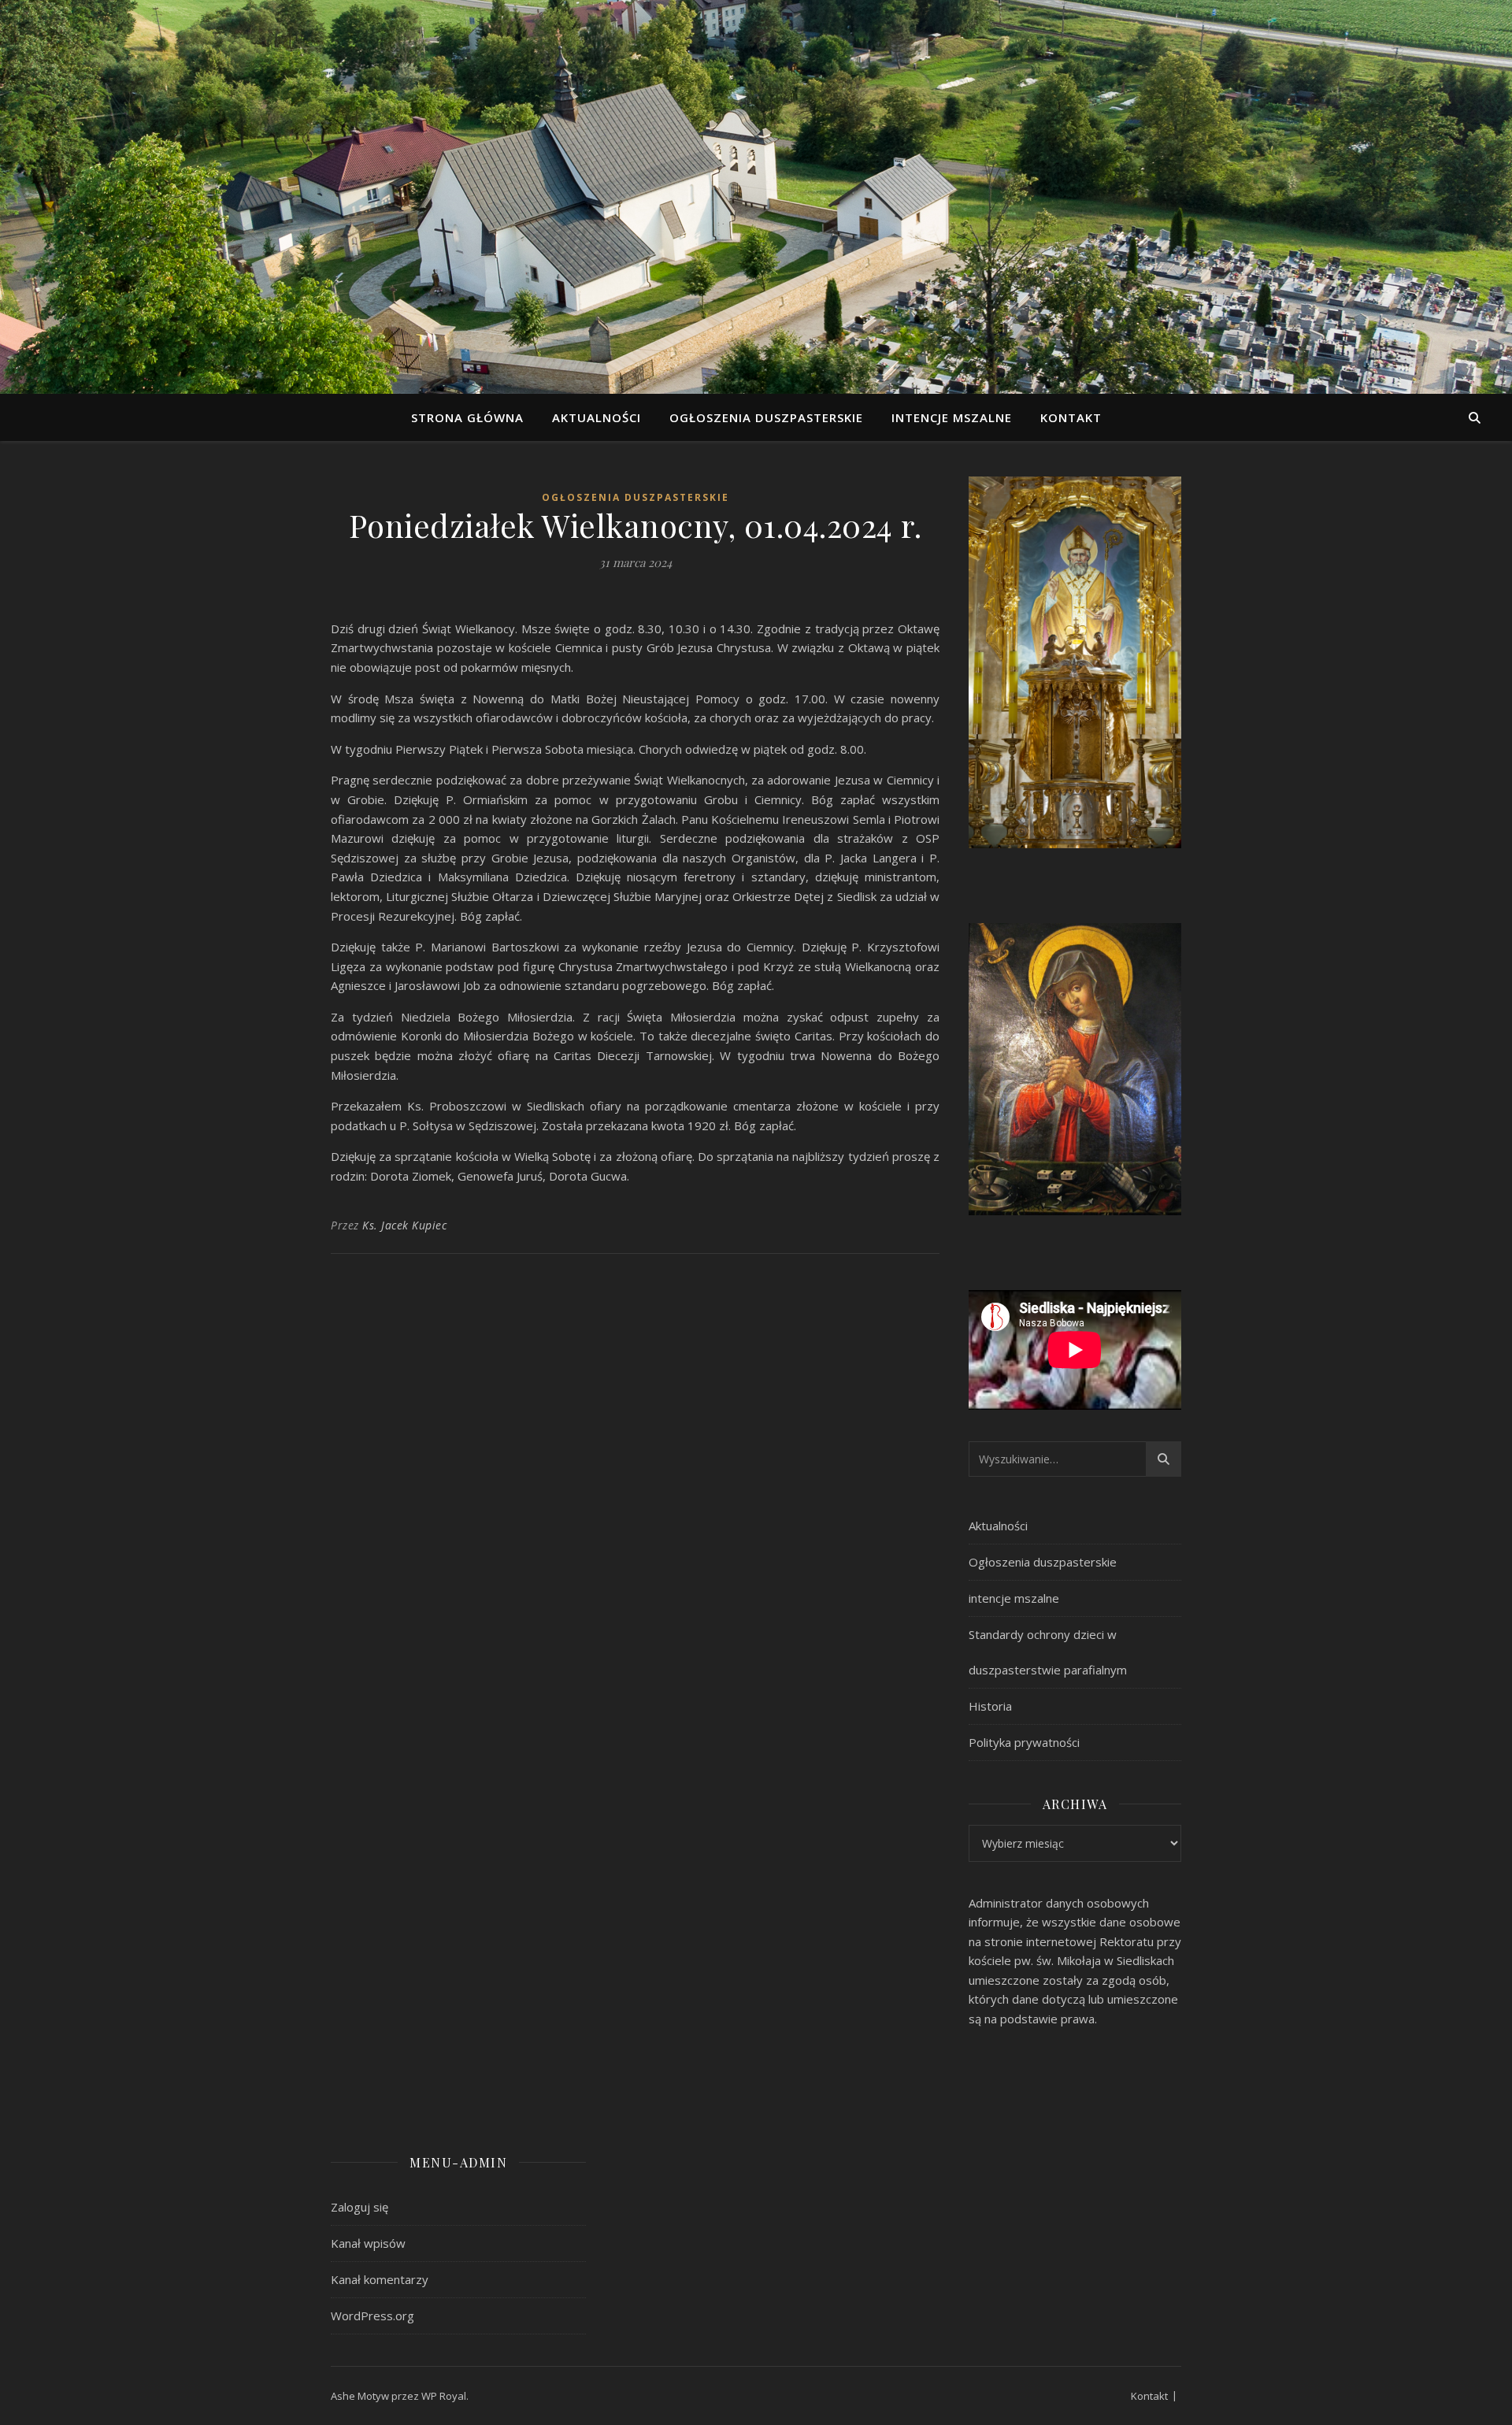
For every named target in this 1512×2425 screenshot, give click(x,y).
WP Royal (444, 2396)
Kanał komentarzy (380, 2279)
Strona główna (467, 417)
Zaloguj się (359, 2207)
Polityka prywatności (1024, 1742)
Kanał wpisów (368, 2243)
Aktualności (597, 417)
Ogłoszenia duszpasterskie (766, 417)
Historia (990, 1706)
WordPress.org (372, 2316)
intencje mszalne (952, 417)
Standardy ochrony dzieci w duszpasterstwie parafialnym (1048, 1652)
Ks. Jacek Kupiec (404, 1225)
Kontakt (1071, 417)
